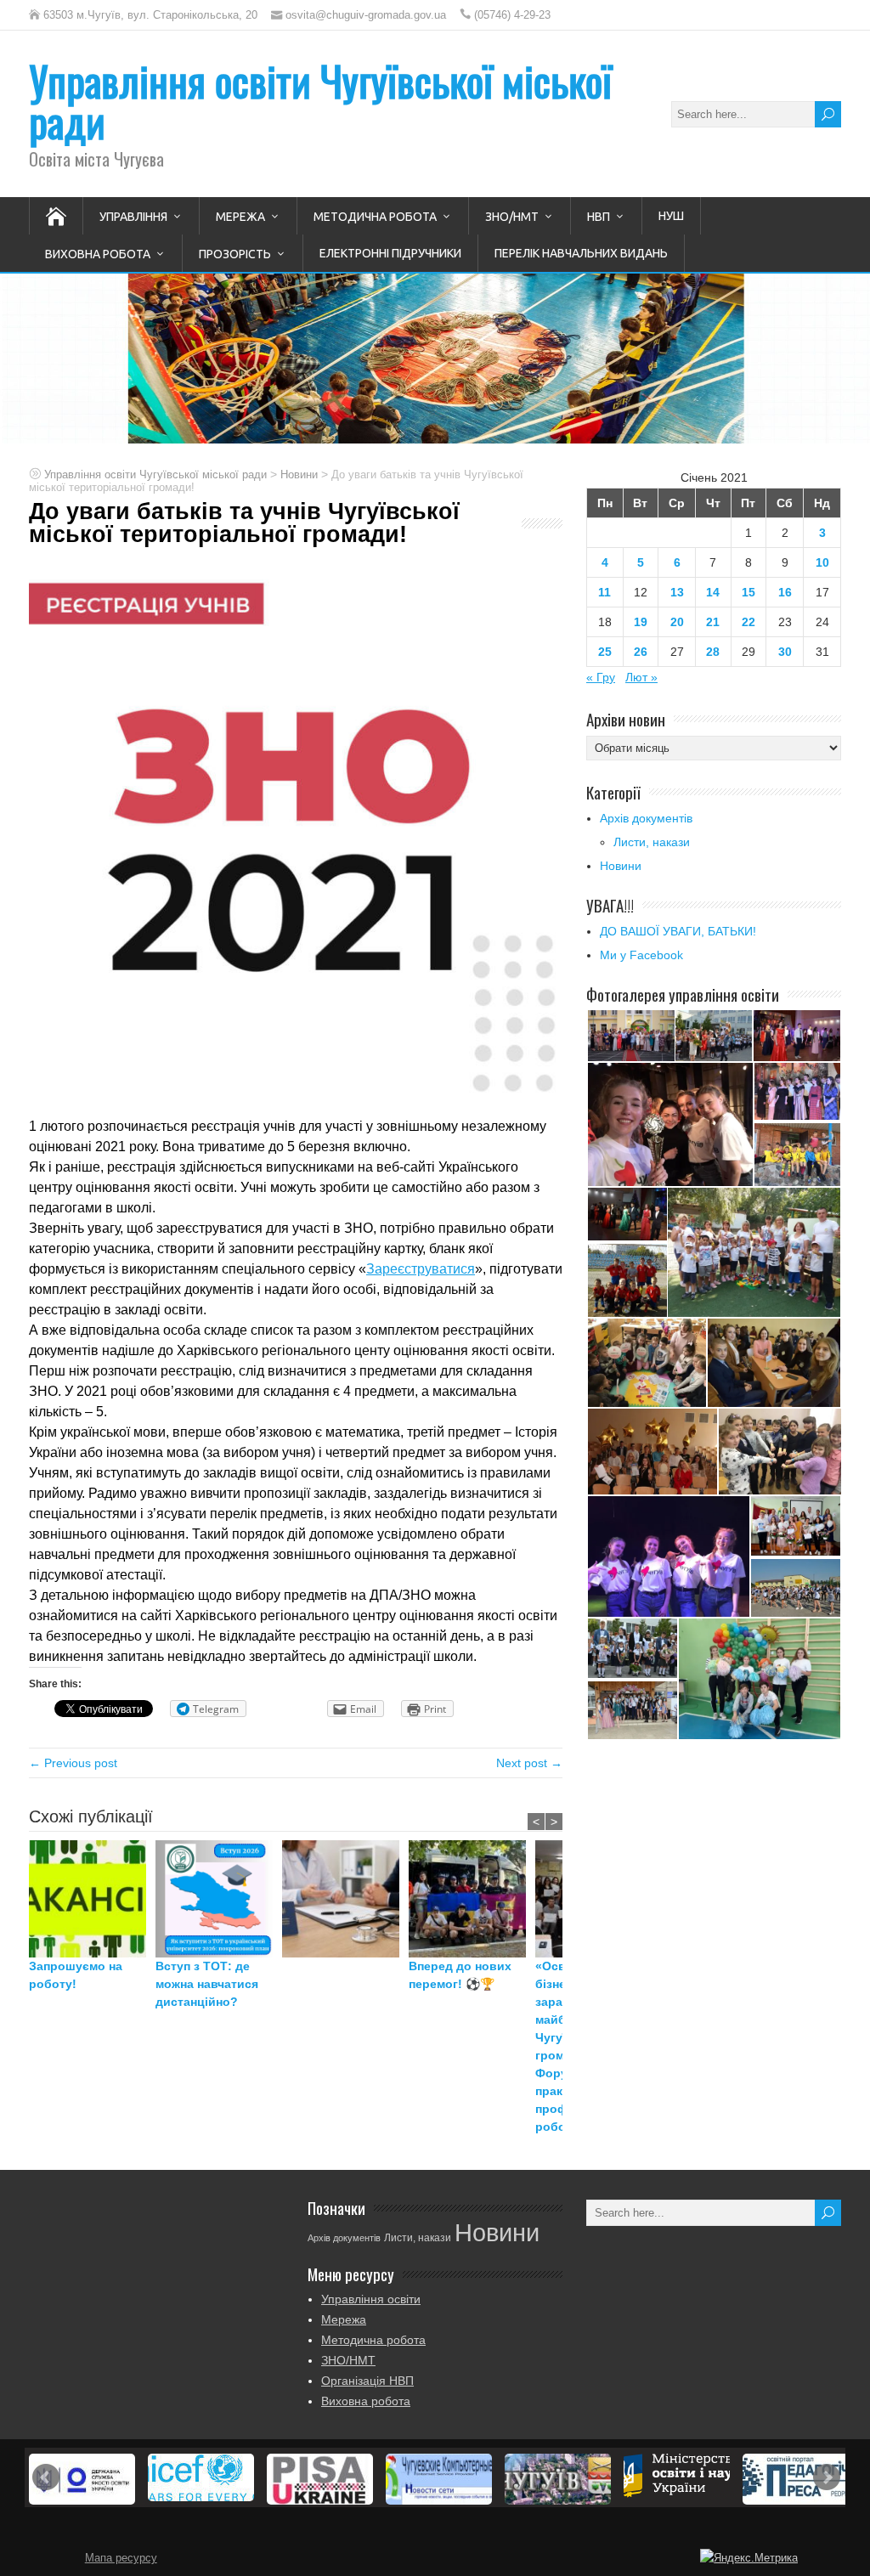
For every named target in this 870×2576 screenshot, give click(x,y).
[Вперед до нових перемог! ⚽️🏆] (472, 1899)
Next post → (529, 1763)
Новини (621, 866)
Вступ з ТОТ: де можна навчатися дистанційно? (207, 1984)
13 (677, 592)
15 (749, 592)
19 (641, 622)
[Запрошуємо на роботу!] (92, 1899)
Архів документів (646, 818)
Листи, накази (652, 842)
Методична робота (375, 217)
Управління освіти (371, 2299)
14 (713, 592)
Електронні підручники (390, 253)
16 (785, 592)
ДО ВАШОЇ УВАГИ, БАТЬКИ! (678, 931)
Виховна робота (98, 254)
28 (713, 652)
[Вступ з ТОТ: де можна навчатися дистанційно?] (219, 1899)
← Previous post (73, 1763)
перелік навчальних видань (581, 253)
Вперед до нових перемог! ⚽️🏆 (460, 1975)
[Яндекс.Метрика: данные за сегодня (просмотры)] (749, 2558)
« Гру (601, 677)
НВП (599, 217)
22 (749, 622)
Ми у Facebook (641, 955)
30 (785, 652)
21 (713, 622)
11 (604, 592)
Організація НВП (367, 2381)
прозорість (235, 254)
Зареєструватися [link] (421, 1269)
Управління (133, 217)
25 (605, 652)
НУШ (671, 216)
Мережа (240, 217)
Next (827, 2477)
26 (641, 652)
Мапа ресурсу (121, 2558)
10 (822, 562)
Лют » (641, 677)
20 (677, 622)
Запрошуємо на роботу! (76, 1975)
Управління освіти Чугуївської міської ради (320, 101)
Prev (46, 2477)
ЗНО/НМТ (512, 217)
